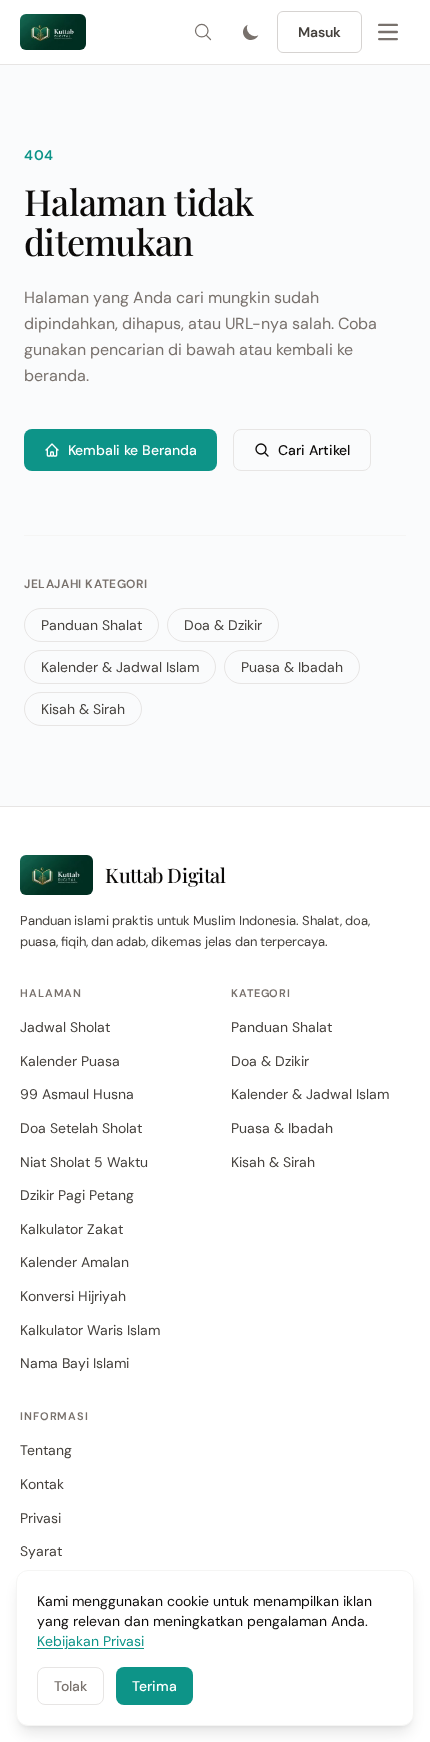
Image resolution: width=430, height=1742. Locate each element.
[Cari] (203, 32)
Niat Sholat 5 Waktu (84, 1162)
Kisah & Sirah (83, 709)
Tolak (70, 1686)
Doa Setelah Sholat (81, 1128)
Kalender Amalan (74, 1262)
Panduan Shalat (91, 625)
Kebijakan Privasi (90, 1641)
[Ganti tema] (251, 32)
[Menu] (388, 32)
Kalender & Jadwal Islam (120, 667)
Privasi (40, 1518)
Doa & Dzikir (223, 625)
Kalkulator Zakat (71, 1229)
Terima (154, 1686)
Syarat (41, 1551)
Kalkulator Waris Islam (90, 1330)
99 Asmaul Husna (77, 1094)
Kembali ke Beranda (132, 450)
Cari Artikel (314, 450)
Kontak (42, 1484)
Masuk (319, 32)
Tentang (46, 1450)
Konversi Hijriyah (73, 1296)
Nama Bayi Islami (74, 1363)
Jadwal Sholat (65, 1027)
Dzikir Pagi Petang (77, 1195)
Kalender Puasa (70, 1061)
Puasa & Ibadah (292, 667)
